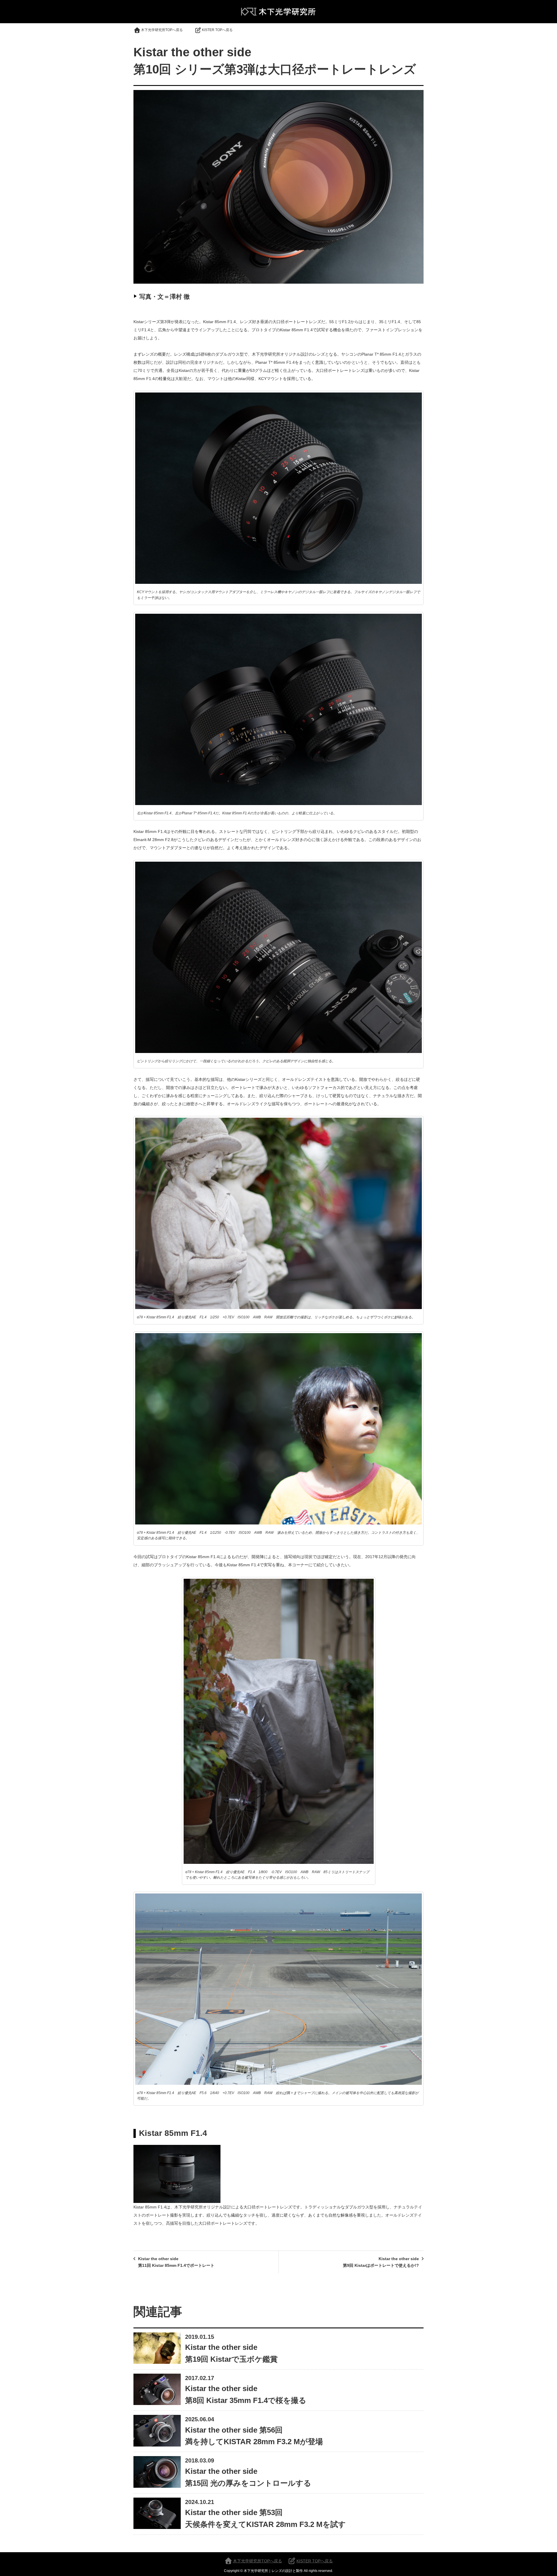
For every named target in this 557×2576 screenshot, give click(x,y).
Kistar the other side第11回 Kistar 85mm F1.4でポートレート (176, 2262)
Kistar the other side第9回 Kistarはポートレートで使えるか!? (381, 2262)
